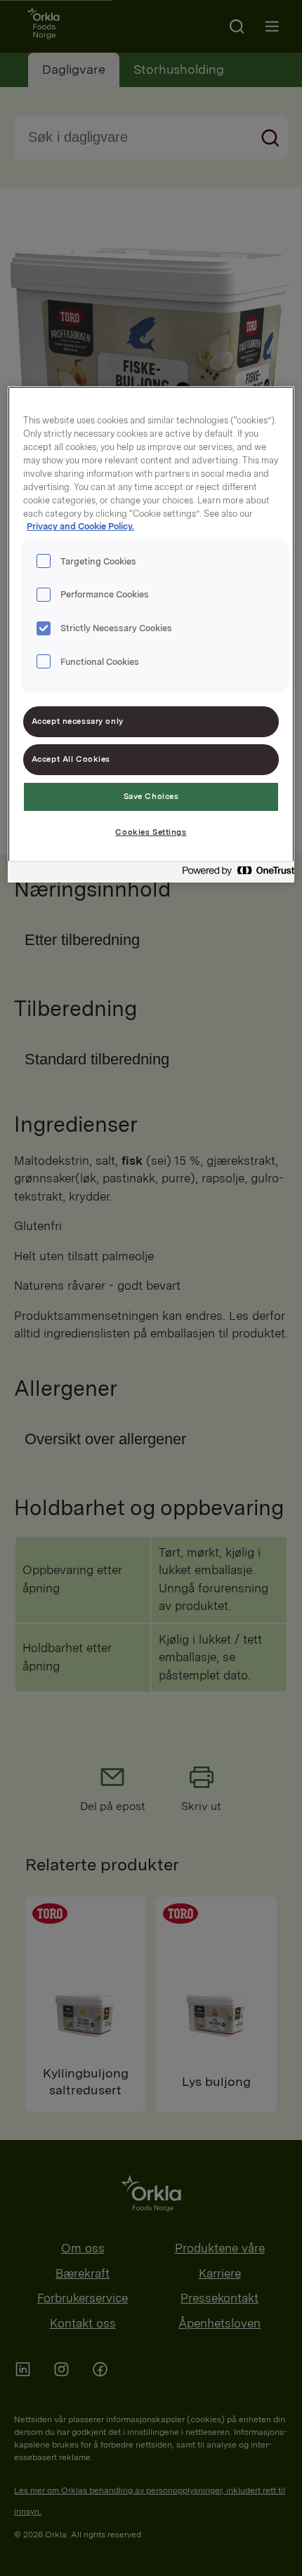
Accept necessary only (78, 721)
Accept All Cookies (71, 759)
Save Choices (151, 796)
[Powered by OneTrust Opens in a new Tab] (234, 874)
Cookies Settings (151, 832)
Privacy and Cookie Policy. (80, 526)
